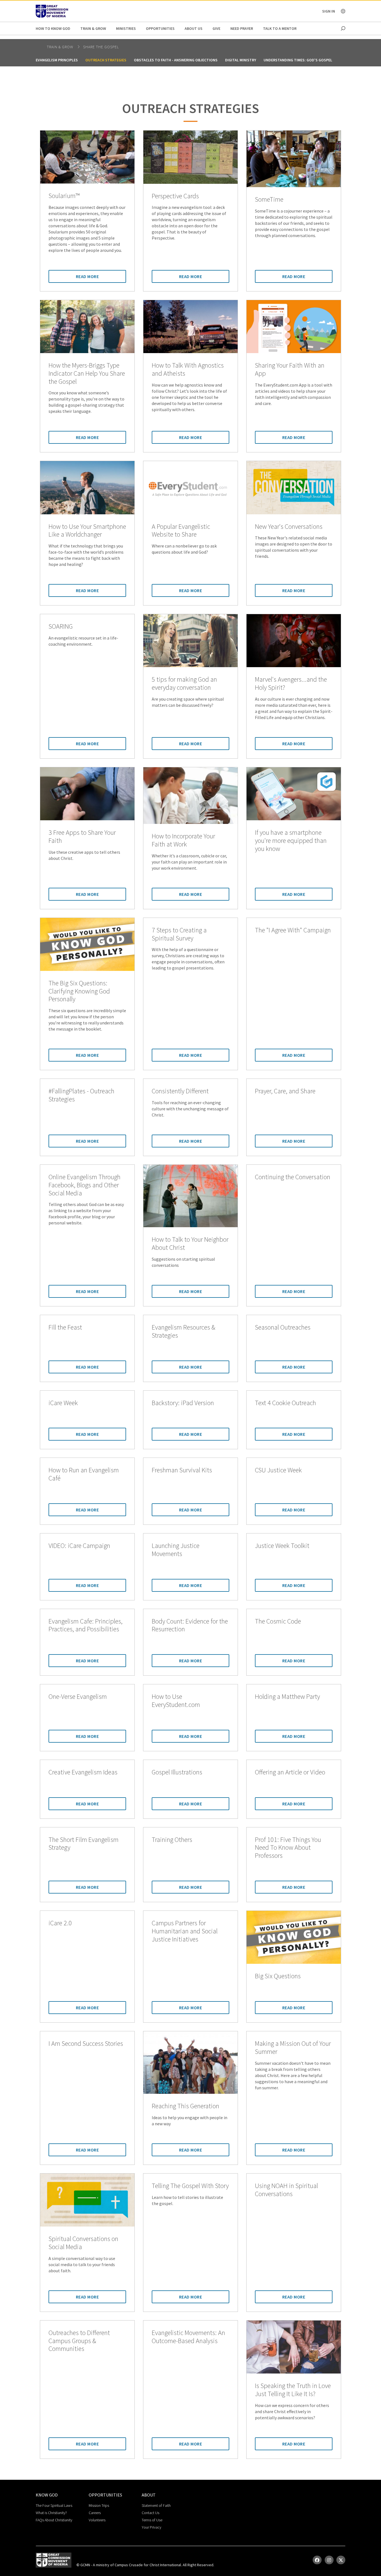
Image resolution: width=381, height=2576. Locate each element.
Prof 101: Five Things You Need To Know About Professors (288, 1848)
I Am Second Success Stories (86, 2044)
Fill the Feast (65, 1327)
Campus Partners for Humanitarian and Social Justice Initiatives (185, 1931)
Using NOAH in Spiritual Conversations (286, 2190)
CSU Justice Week (278, 1470)
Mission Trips (99, 2505)
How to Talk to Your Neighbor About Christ (190, 1244)
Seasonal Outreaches (283, 1327)
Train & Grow (93, 28)
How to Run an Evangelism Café (84, 1474)
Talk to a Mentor (280, 28)
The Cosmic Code (278, 1621)
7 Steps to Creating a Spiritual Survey (179, 934)
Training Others (172, 1840)
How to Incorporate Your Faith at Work (183, 840)
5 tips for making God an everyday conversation (184, 684)
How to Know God (53, 28)
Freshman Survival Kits (182, 1470)
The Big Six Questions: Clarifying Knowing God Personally (79, 991)
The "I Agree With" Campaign (293, 930)
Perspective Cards (175, 196)
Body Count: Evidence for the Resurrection (190, 1625)
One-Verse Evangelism (78, 1697)
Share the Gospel (101, 47)
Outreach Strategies (106, 60)
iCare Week (63, 1403)
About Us (194, 28)
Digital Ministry (241, 60)
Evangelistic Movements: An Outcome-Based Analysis (188, 2337)
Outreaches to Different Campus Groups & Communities (79, 2341)
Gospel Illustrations (177, 1772)
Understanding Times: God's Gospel (298, 60)
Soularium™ (64, 196)
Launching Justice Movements (176, 1550)
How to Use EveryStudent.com (176, 1701)
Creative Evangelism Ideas (83, 1772)
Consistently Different (180, 1091)
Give (216, 28)
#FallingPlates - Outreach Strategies (81, 1095)
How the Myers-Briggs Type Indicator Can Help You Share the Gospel (87, 373)
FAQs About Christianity (54, 2520)
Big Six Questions (278, 1976)
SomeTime (269, 200)
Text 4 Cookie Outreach (285, 1403)
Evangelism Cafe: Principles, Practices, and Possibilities (85, 1625)
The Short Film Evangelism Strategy (84, 1844)
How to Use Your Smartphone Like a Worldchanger (87, 531)
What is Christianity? (51, 2513)
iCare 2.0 (60, 1923)
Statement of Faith (156, 2505)
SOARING (61, 627)
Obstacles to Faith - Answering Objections (176, 60)
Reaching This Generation (185, 2106)
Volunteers (97, 2520)
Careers (95, 2513)
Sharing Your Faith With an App (290, 370)
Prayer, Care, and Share (285, 1091)
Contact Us (150, 2513)
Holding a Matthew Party (287, 1697)
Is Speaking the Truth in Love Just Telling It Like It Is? (293, 2390)
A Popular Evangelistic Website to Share (181, 531)
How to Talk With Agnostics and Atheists (188, 370)
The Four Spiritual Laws (54, 2505)
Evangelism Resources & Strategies (184, 1332)
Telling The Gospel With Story (190, 2186)
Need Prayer (242, 28)
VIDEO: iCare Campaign (79, 1546)
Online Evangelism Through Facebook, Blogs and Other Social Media (85, 1185)
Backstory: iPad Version (183, 1403)
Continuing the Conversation (293, 1177)
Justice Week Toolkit (282, 1546)
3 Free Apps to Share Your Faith (82, 837)
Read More (87, 276)
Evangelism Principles (57, 60)
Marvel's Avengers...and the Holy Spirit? (291, 684)
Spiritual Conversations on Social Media (83, 2243)
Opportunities (160, 28)
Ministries (126, 28)
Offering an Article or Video (290, 1772)
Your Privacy (151, 2527)
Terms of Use (152, 2520)
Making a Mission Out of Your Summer (293, 2048)
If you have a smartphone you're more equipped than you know (291, 841)
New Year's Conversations (289, 527)
